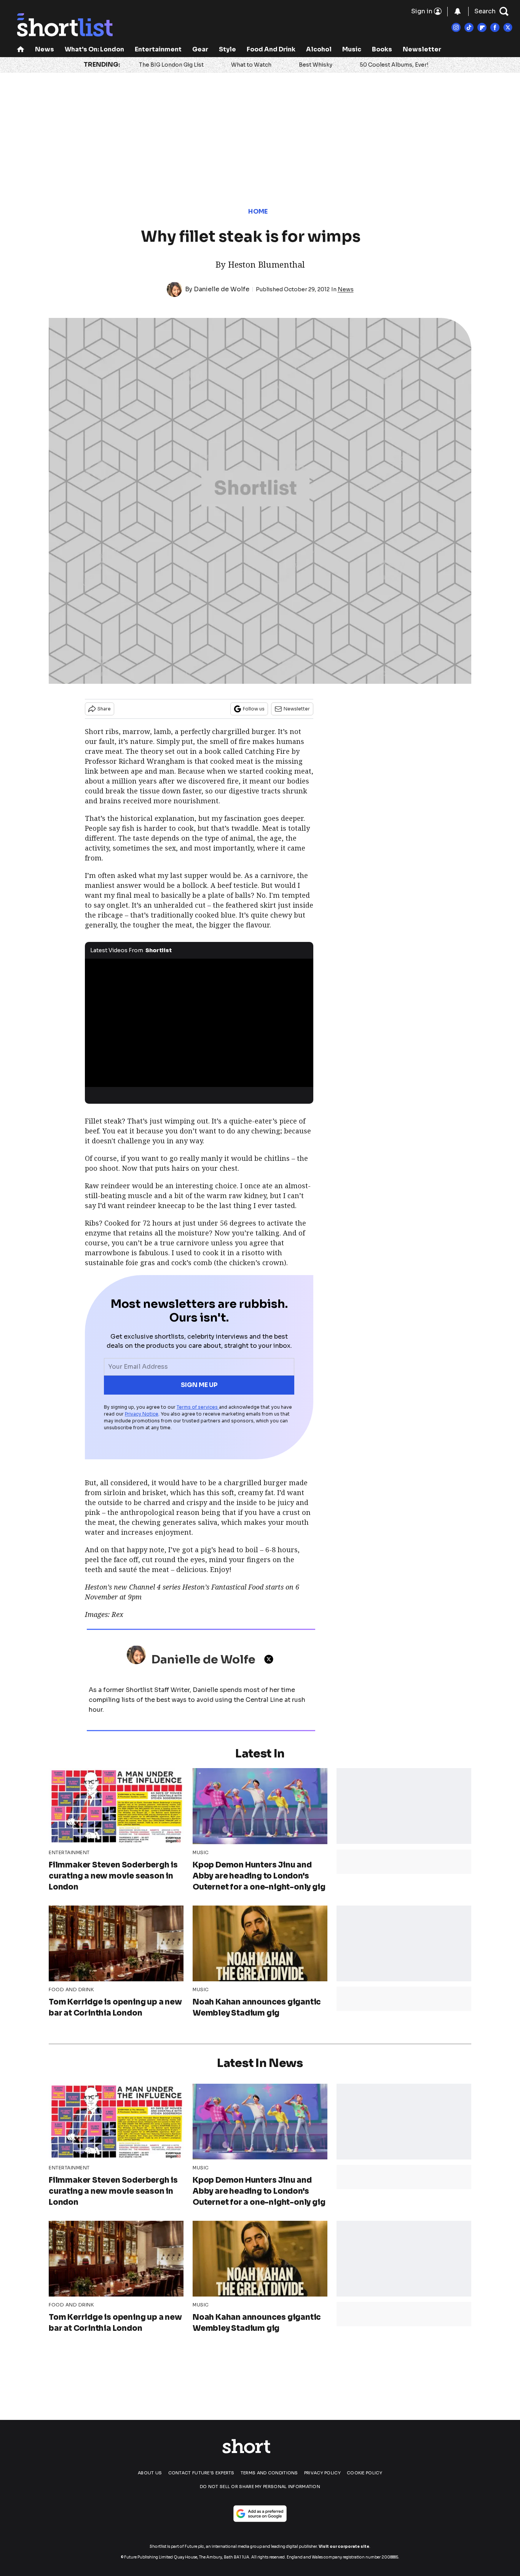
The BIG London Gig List (171, 65)
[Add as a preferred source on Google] (260, 2514)
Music (352, 49)
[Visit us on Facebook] (495, 27)
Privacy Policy (322, 2473)
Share (104, 709)
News (45, 49)
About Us (150, 2473)
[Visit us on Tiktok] (469, 27)
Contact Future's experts (201, 2473)
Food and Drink (271, 49)
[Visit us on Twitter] (508, 27)
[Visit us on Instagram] (456, 27)
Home (258, 211)
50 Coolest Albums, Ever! (394, 65)
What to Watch (251, 65)
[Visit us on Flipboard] (482, 27)
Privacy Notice (142, 1414)
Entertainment (158, 49)
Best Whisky (316, 65)
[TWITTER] (271, 1659)
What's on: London (94, 49)
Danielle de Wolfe (222, 289)
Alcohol (319, 49)
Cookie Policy (364, 2473)
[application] (199, 1023)
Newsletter (422, 49)
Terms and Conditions (269, 2473)
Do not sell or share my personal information (260, 2487)
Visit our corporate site (344, 2546)
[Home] (21, 50)
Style (227, 49)
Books (382, 49)
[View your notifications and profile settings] (458, 11)
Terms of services (198, 1407)
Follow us (254, 709)
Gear (200, 49)
